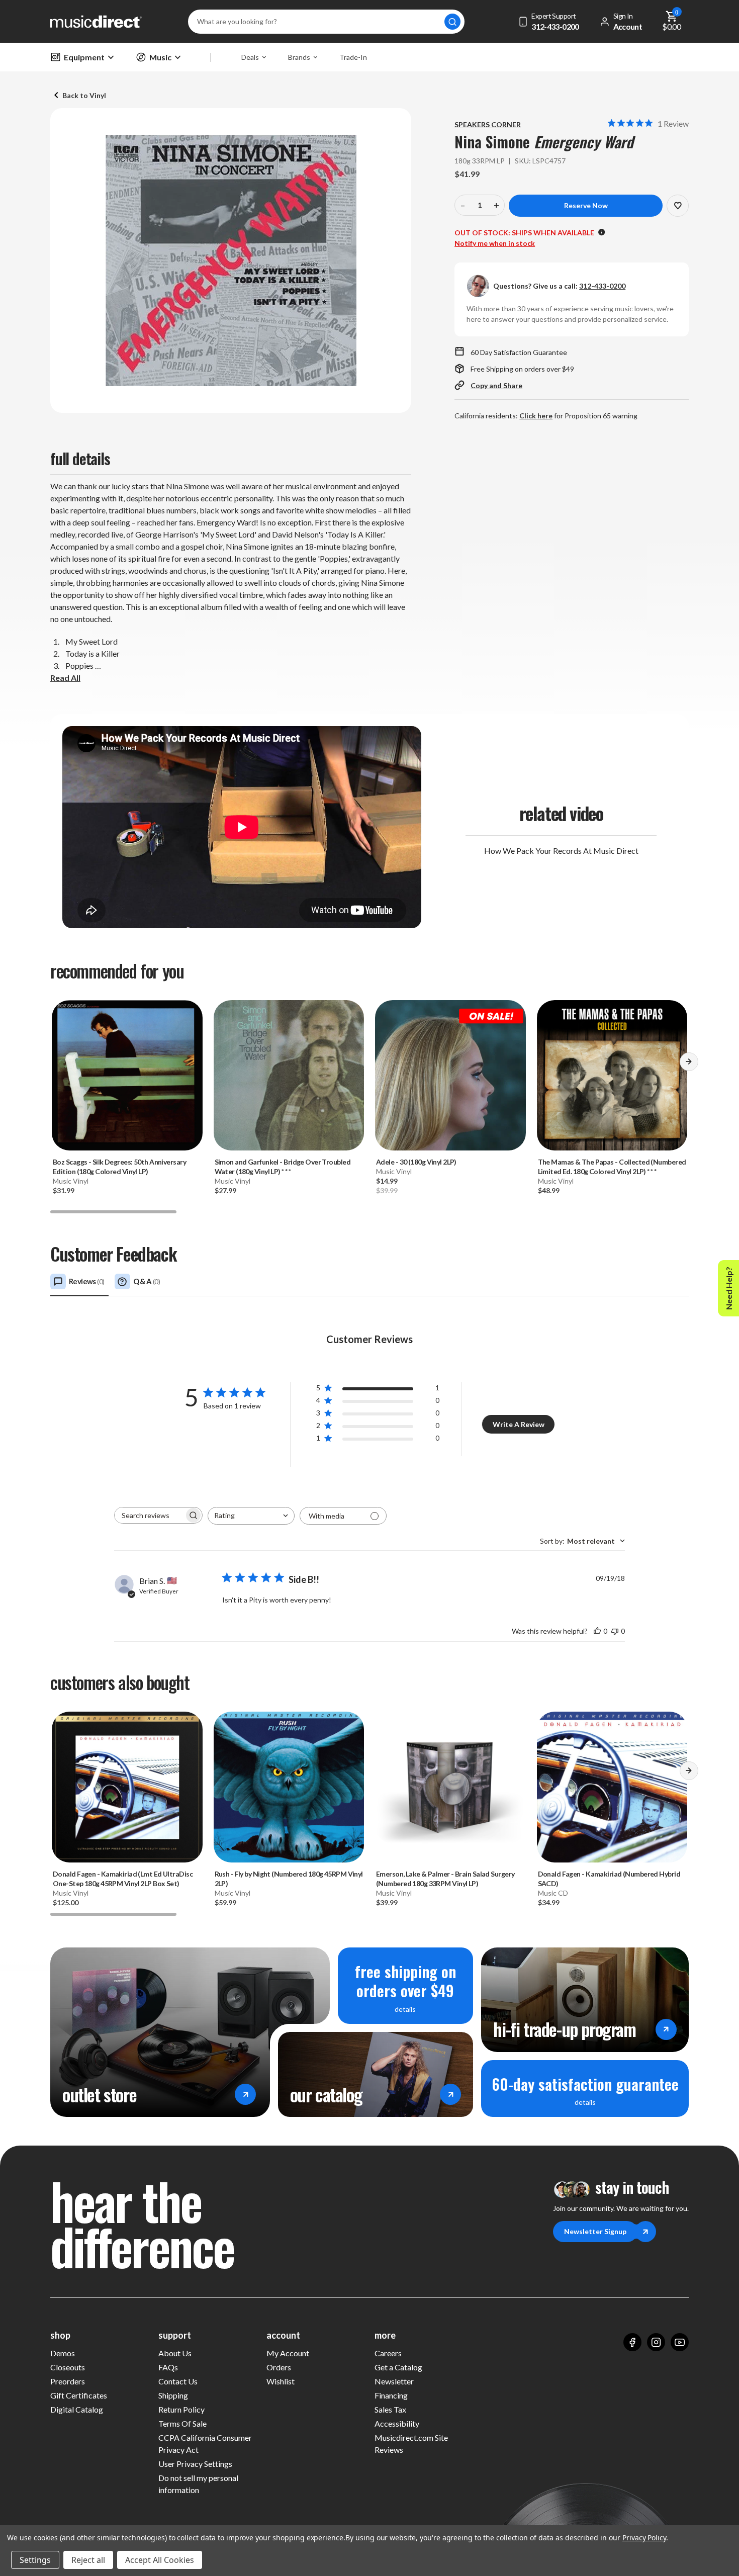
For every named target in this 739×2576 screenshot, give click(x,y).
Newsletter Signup (595, 2231)
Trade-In (353, 57)
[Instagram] (656, 2342)
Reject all (88, 2560)
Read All (65, 678)
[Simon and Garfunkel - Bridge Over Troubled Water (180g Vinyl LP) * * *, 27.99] (289, 1076)
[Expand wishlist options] (678, 206)
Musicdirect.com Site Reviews (411, 2444)
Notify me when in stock (495, 243)
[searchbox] (149, 1515)
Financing (391, 2395)
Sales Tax (390, 2409)
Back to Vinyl (84, 95)
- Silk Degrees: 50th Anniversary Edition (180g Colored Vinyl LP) (119, 1167)
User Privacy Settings (195, 2464)
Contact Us (178, 2381)
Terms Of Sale (182, 2423)
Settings (35, 2560)
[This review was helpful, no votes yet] (597, 1631)
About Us (175, 2353)
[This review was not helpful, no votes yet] (615, 1631)
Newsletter (394, 2381)
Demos (63, 2353)
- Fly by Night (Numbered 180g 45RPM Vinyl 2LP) (289, 1879)
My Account (288, 2353)
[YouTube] (680, 2342)
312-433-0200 (602, 286)
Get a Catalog (398, 2367)
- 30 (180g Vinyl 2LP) (416, 1162)
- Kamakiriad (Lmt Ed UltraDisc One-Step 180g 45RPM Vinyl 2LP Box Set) (123, 1879)
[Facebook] (632, 2342)
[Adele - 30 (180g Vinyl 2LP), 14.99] (450, 1076)
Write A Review (519, 1424)
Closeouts (68, 2367)
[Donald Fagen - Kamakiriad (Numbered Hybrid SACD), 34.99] (612, 1787)
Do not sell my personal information (198, 2484)
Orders (279, 2367)
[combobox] (251, 1516)
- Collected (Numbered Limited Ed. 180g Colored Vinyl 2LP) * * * (612, 1167)
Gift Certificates (79, 2395)
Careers (388, 2353)
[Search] (452, 22)
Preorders (68, 2381)
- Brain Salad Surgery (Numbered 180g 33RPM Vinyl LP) (445, 1879)
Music (160, 57)
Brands (299, 57)
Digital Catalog (77, 2409)
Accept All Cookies (160, 2560)
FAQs (168, 2367)
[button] (689, 1065)
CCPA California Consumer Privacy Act (205, 2444)
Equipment (84, 57)
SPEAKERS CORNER (488, 124)
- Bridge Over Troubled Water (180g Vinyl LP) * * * (283, 1167)
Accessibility (397, 2423)
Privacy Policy (644, 2538)
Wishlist (281, 2381)
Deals (250, 57)
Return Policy (181, 2409)
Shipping (173, 2395)
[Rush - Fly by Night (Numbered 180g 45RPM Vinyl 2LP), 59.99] (289, 1787)
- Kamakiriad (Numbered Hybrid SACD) (609, 1879)
